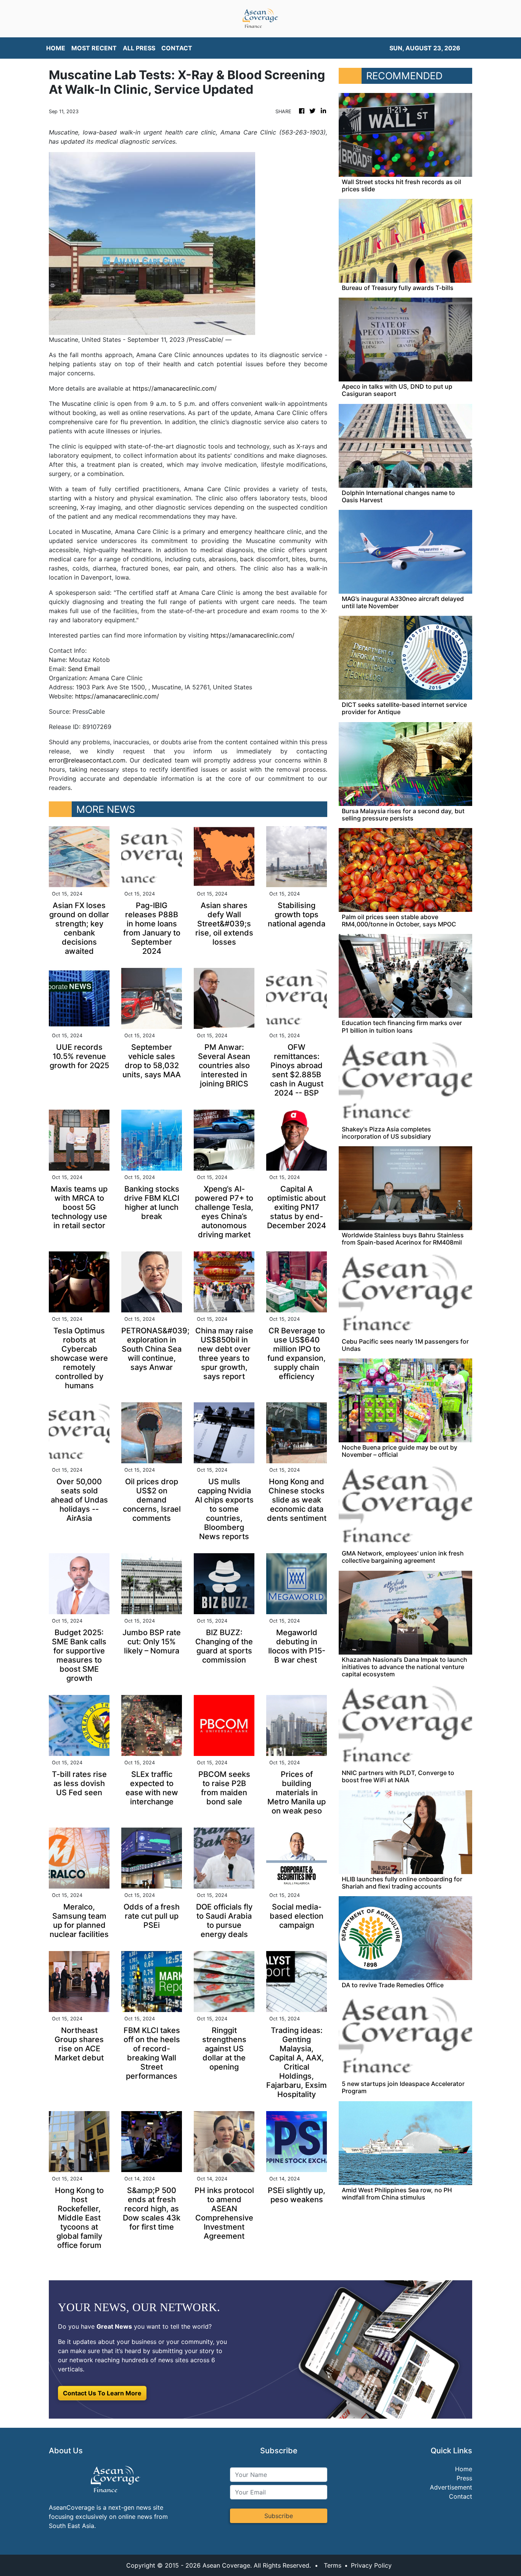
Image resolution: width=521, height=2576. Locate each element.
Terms (333, 2565)
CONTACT (177, 48)
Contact (461, 2496)
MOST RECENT (94, 48)
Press (464, 2478)
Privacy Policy (371, 2565)
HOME (56, 48)
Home (464, 2469)
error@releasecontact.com (87, 760)
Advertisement (451, 2487)
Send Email (84, 669)
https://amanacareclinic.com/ (175, 388)
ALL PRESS (139, 48)
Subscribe (279, 2516)
